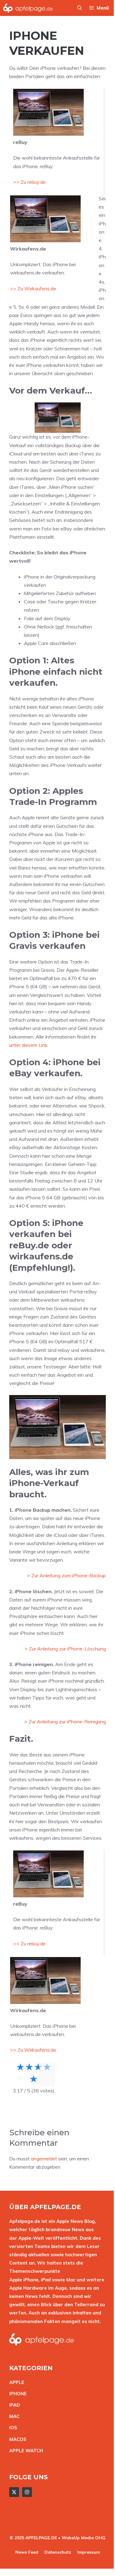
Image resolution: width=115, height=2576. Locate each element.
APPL (15, 2382)
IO (12, 2428)
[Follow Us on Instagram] (27, 2492)
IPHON (17, 2394)
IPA (13, 2405)
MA (13, 2416)
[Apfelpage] (28, 8)
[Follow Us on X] (14, 2492)
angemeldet (44, 2159)
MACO (16, 2439)
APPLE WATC (24, 2451)
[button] (80, 8)
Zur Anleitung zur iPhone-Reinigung (67, 1722)
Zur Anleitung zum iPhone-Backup (69, 1575)
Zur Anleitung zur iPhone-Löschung (67, 1649)
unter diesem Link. (29, 1045)
